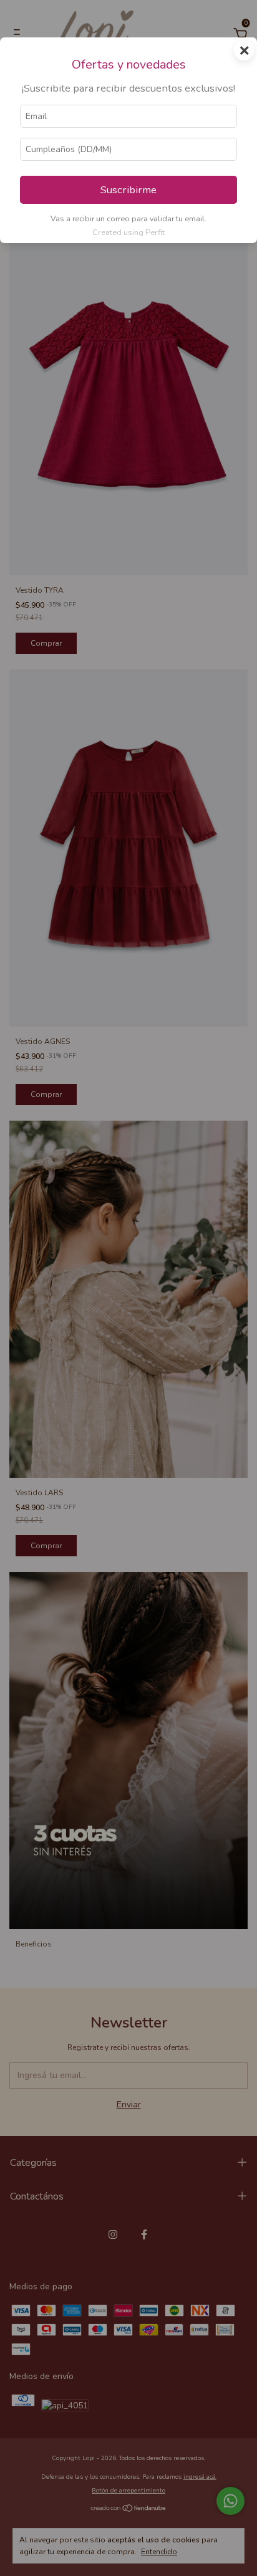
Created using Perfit (128, 232)
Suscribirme (128, 190)
